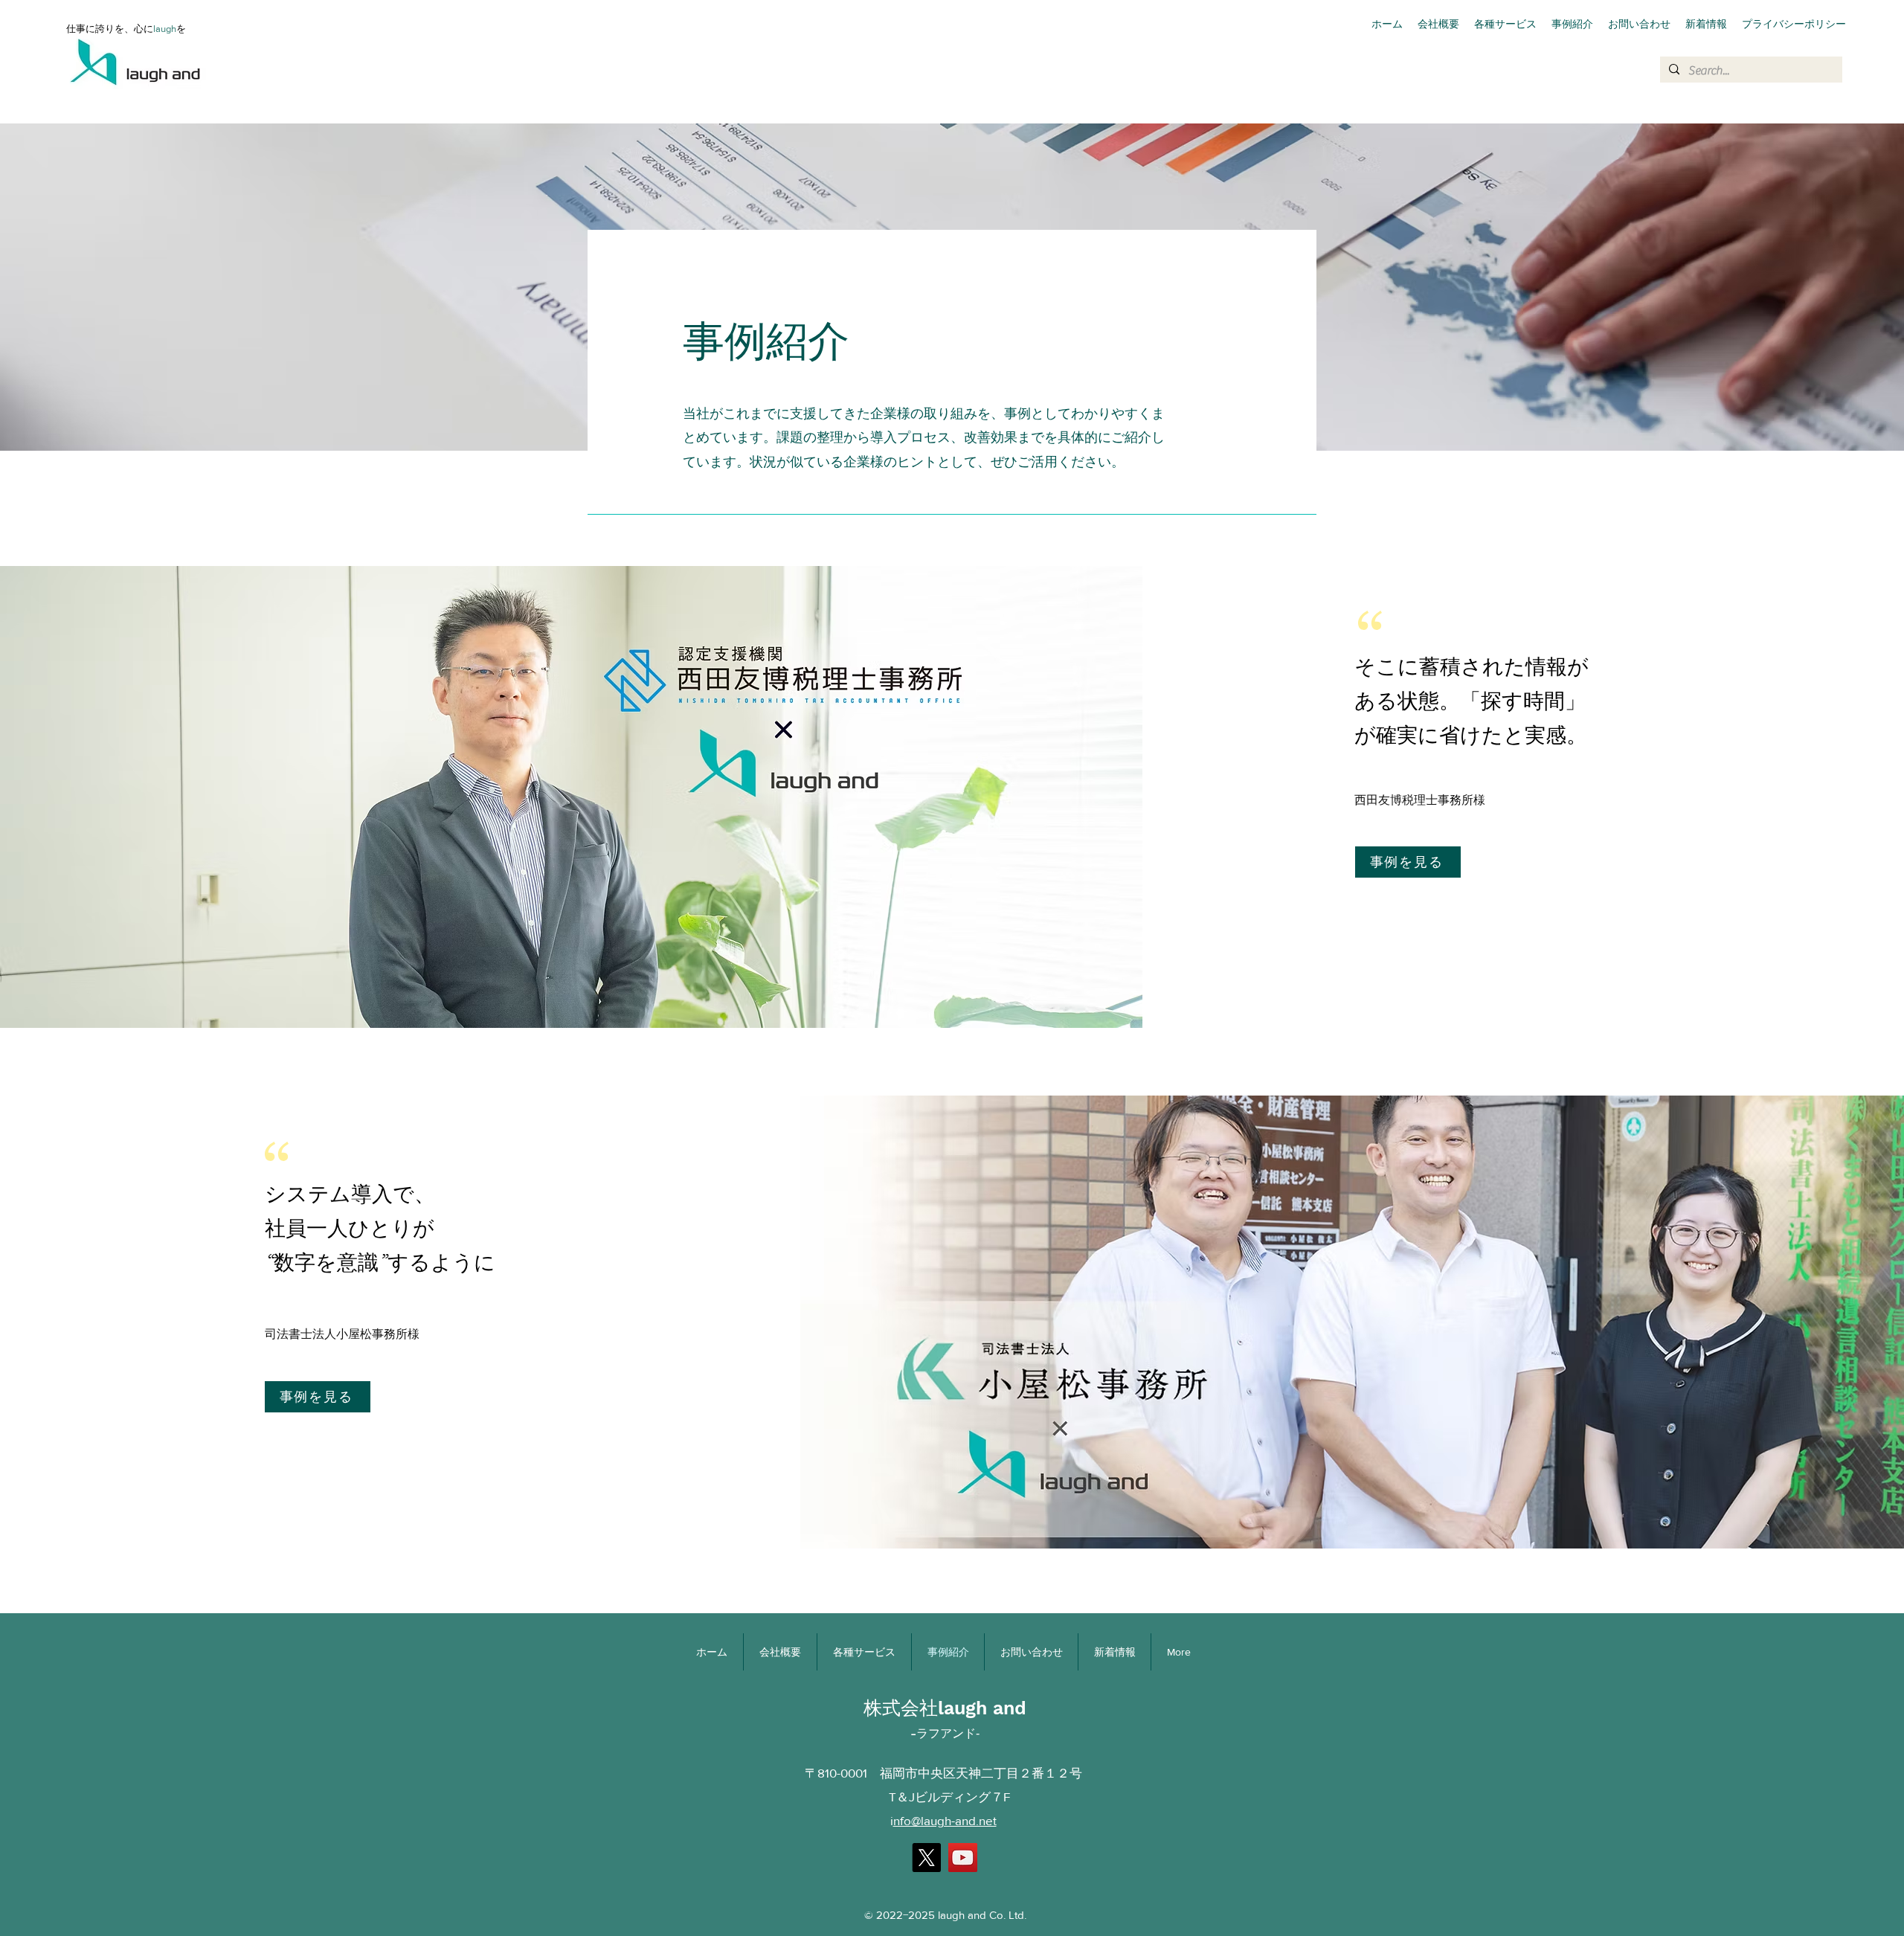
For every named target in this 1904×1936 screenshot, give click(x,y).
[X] (926, 1858)
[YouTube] (963, 1858)
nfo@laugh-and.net (945, 1820)
